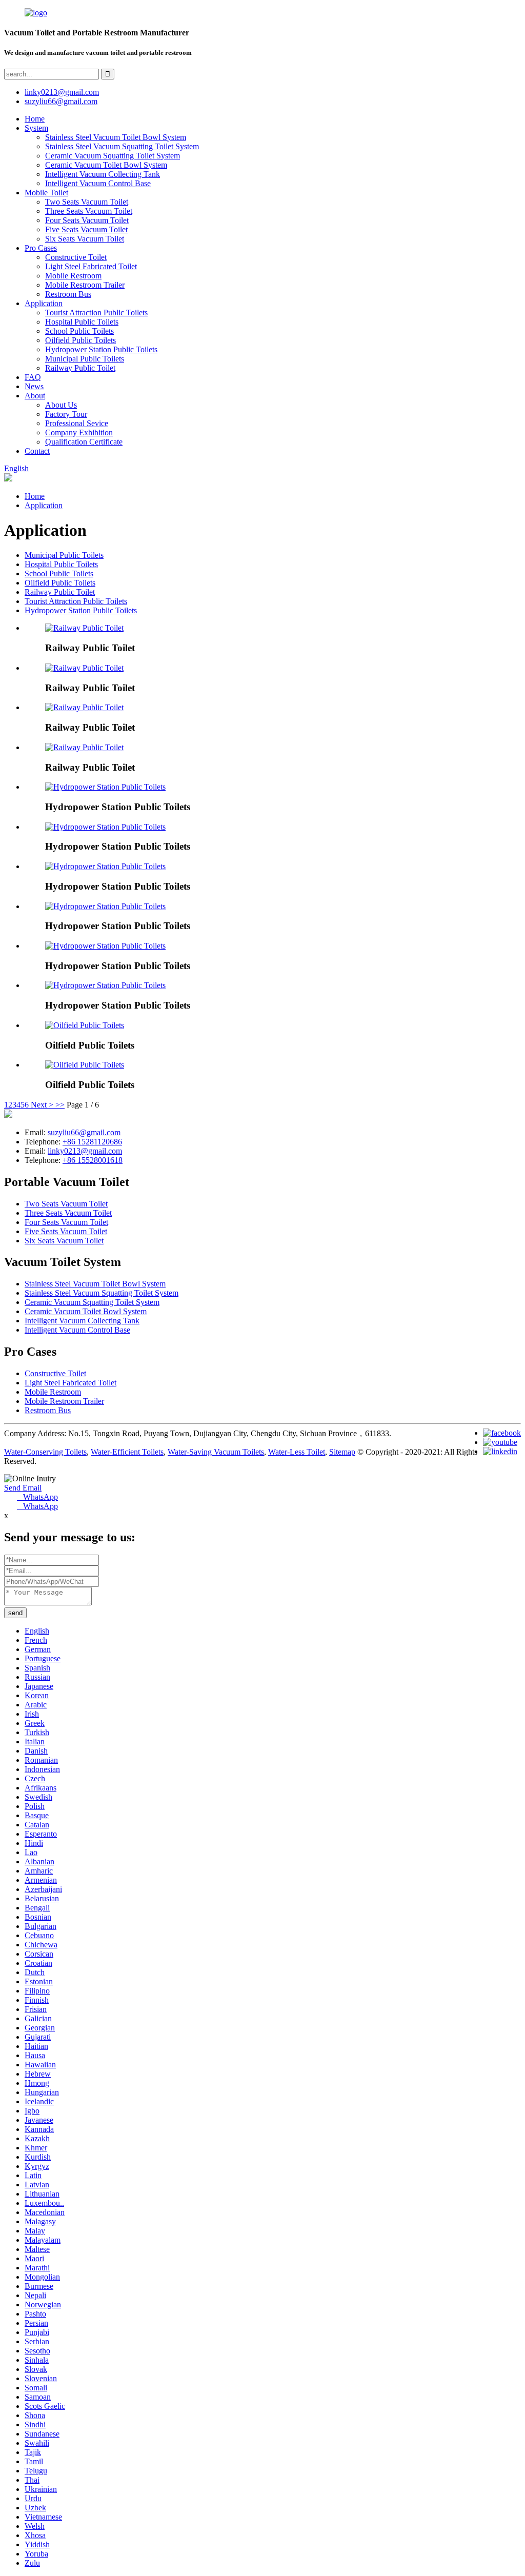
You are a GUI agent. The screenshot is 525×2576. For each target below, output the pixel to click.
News (34, 386)
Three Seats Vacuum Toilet (89, 211)
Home (35, 119)
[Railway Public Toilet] (84, 628)
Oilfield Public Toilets (80, 340)
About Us (61, 405)
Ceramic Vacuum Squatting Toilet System (113, 156)
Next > (42, 1105)
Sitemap (342, 1452)
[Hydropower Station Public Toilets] (105, 787)
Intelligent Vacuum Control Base (98, 183)
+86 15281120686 (92, 1142)
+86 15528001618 (93, 1160)
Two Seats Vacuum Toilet (87, 202)
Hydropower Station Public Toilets (101, 349)
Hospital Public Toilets (82, 322)
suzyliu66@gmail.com (61, 101)
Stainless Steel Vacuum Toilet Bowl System (116, 137)
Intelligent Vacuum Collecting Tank (103, 174)
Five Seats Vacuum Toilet (86, 229)
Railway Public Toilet (80, 368)
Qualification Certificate (84, 442)
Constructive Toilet (76, 257)
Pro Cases (41, 248)
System (36, 128)
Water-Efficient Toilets (127, 1452)
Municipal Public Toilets (85, 359)
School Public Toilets (79, 331)
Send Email (23, 1488)
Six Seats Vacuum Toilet (85, 239)
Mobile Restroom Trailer (85, 285)
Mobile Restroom (73, 276)
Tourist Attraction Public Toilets (96, 313)
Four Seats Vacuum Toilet (87, 220)
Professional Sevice (77, 423)
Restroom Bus (68, 294)
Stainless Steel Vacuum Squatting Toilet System (122, 146)
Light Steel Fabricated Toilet (91, 266)
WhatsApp (37, 1497)
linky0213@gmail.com (62, 92)
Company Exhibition (79, 432)
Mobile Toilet (46, 193)
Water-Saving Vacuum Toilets (216, 1452)
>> (60, 1105)
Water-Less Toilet (297, 1452)
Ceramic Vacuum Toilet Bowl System (106, 165)
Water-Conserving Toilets (45, 1452)
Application (44, 303)
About (35, 396)
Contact (37, 451)
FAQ (33, 377)
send (15, 1613)
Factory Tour (66, 414)
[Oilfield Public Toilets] (85, 1025)
